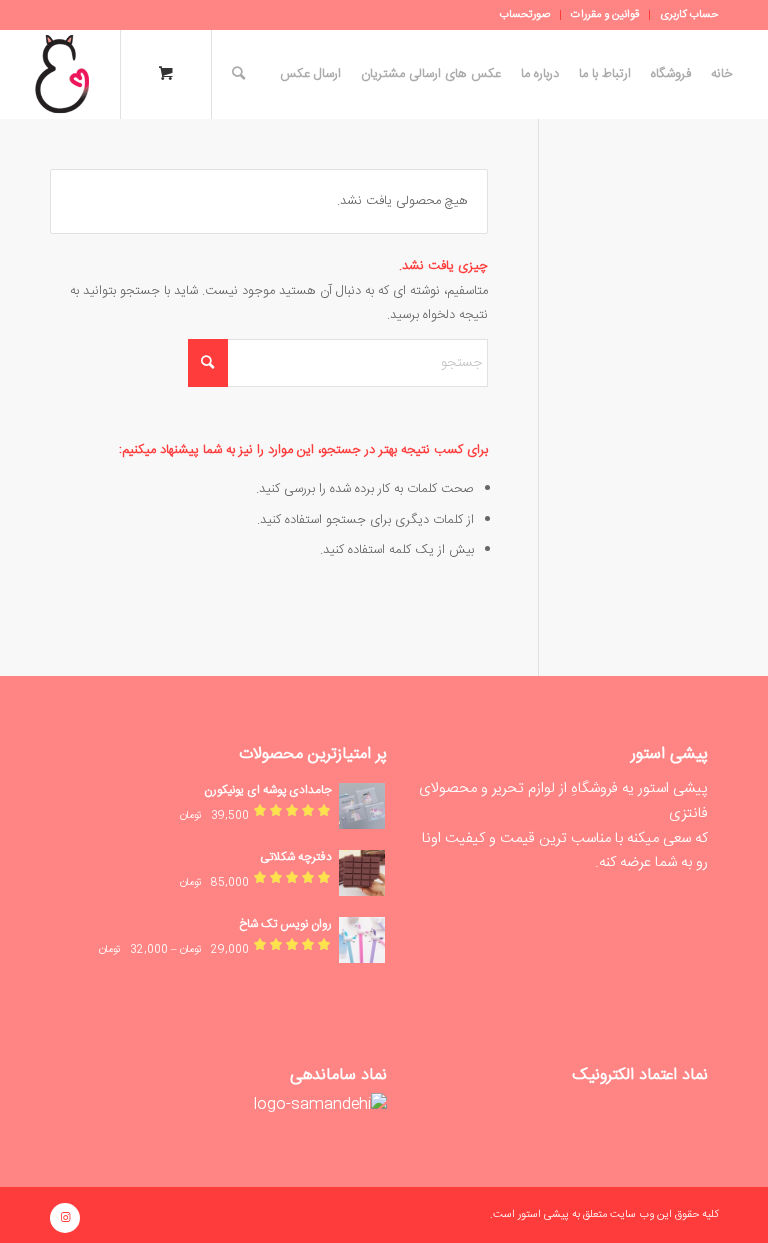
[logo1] (62, 74)
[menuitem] (683, 15)
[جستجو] (233, 74)
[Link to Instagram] (65, 1218)
